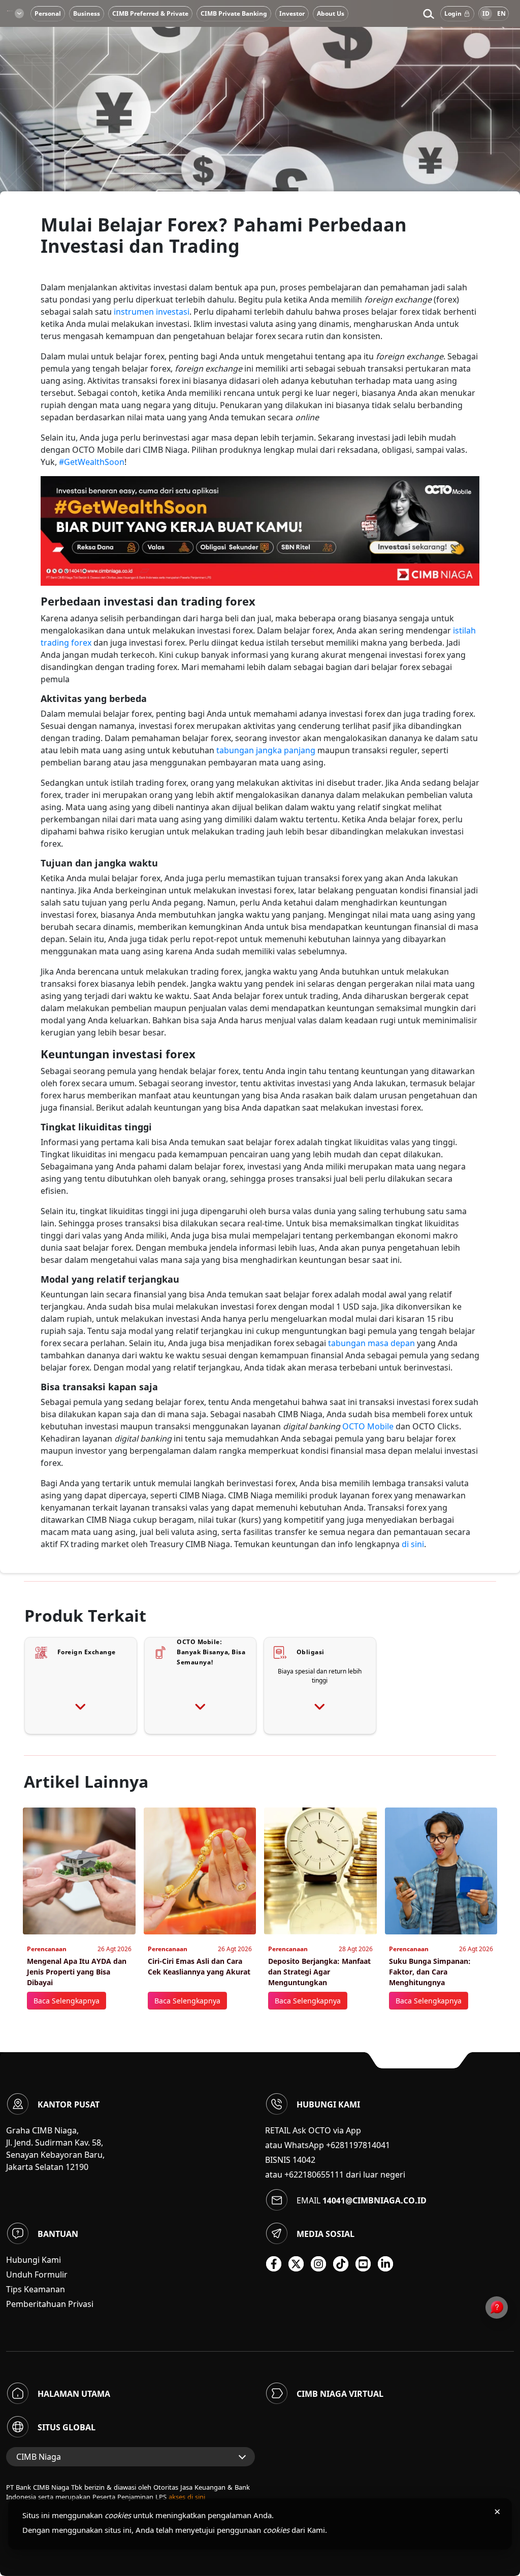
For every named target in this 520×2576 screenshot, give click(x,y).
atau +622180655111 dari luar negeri (335, 2174)
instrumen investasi (152, 312)
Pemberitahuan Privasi (50, 2304)
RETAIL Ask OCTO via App (313, 2130)
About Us (331, 13)
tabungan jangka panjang (266, 750)
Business (87, 13)
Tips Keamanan (36, 2289)
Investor (292, 13)
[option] (260, 122)
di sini (413, 1544)
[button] (428, 14)
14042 (304, 2160)
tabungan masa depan (371, 1343)
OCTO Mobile (368, 1426)
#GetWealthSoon (92, 462)
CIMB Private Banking (234, 13)
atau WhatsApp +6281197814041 (328, 2145)
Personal (48, 13)
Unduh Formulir (37, 2274)
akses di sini (187, 2497)
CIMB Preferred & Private (150, 13)
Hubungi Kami (34, 2260)
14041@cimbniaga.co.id (375, 2200)
